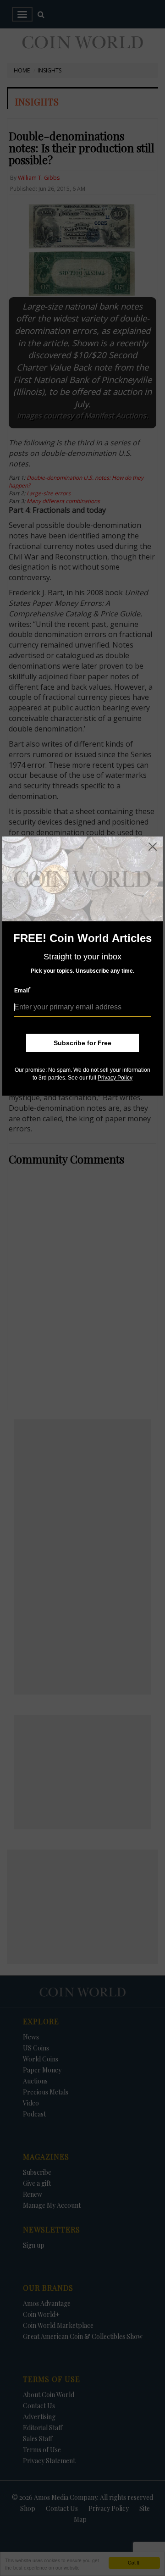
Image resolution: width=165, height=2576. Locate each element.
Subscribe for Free (82, 1043)
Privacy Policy (115, 1078)
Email (22, 990)
